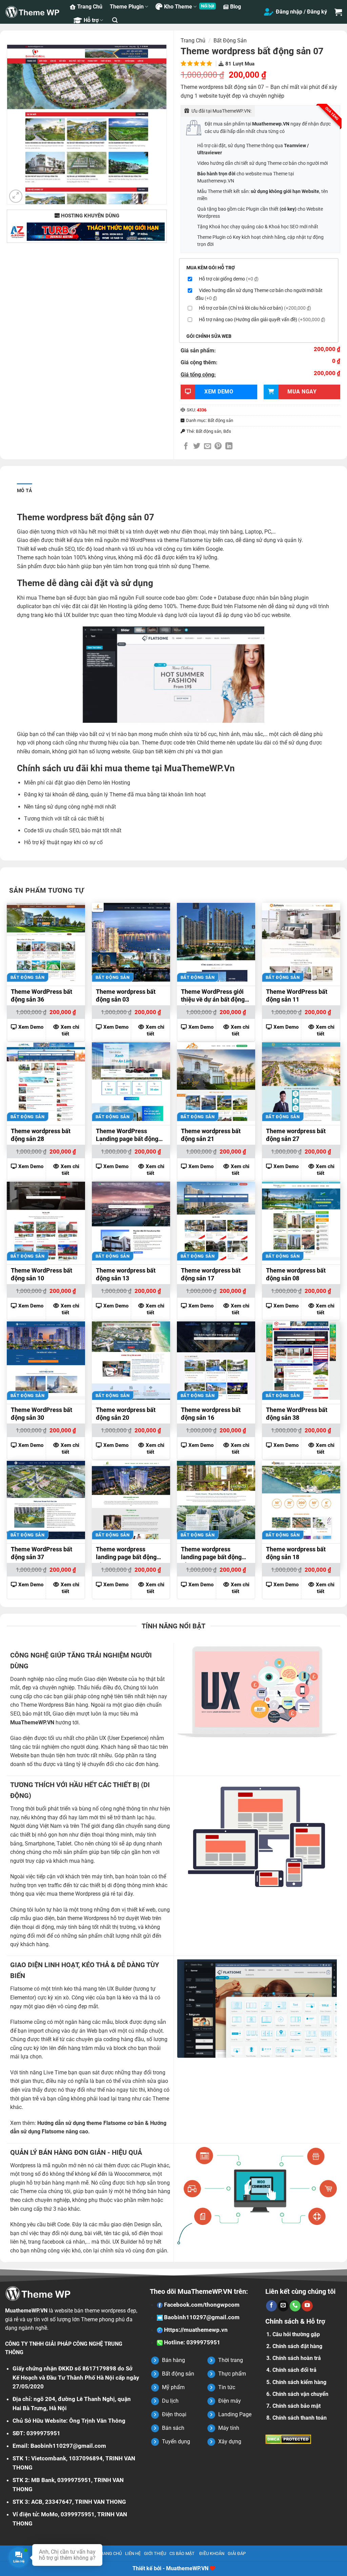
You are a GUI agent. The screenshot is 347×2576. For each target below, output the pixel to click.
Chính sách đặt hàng (297, 2346)
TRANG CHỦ (110, 2553)
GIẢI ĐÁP (237, 2553)
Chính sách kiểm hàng (299, 2382)
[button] (115, 20)
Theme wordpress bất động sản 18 (296, 1553)
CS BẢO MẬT (182, 2553)
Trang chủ (193, 41)
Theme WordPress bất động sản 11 (297, 995)
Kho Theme (178, 7)
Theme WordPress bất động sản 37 (42, 1553)
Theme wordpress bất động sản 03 (126, 995)
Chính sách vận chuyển (300, 2394)
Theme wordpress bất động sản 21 (211, 1135)
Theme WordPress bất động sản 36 (42, 995)
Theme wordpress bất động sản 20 (126, 1414)
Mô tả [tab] (24, 490)
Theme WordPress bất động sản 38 (297, 1414)
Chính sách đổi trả (294, 2370)
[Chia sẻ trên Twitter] (197, 447)
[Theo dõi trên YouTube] (307, 2306)
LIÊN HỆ (133, 2553)
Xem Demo (31, 1027)
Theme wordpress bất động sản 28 (41, 1135)
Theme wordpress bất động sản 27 (296, 1135)
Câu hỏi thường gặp (296, 2334)
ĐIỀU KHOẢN (212, 2553)
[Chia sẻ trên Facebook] (186, 447)
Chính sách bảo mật (297, 2406)
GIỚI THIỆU (155, 2553)
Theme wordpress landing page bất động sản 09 (126, 1554)
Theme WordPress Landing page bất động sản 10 (127, 1136)
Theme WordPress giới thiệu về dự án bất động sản (213, 996)
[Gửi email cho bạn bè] (208, 447)
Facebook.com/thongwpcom (201, 2305)
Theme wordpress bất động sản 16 (211, 1414)
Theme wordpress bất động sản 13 (126, 1274)
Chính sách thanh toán (300, 2418)
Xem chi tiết (70, 1030)
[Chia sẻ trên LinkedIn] (229, 447)
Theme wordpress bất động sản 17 (211, 1274)
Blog (236, 7)
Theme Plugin (127, 7)
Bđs (227, 431)
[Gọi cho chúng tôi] (295, 2306)
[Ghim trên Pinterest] (218, 447)
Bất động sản (230, 41)
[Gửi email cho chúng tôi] (283, 2306)
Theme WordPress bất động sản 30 (42, 1414)
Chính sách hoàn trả (297, 2358)
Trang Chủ (90, 7)
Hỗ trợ (91, 20)
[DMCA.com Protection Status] (288, 2439)
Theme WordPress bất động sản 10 (42, 1274)
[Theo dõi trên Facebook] (271, 2306)
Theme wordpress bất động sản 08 (296, 1274)
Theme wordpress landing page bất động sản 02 (211, 1554)
